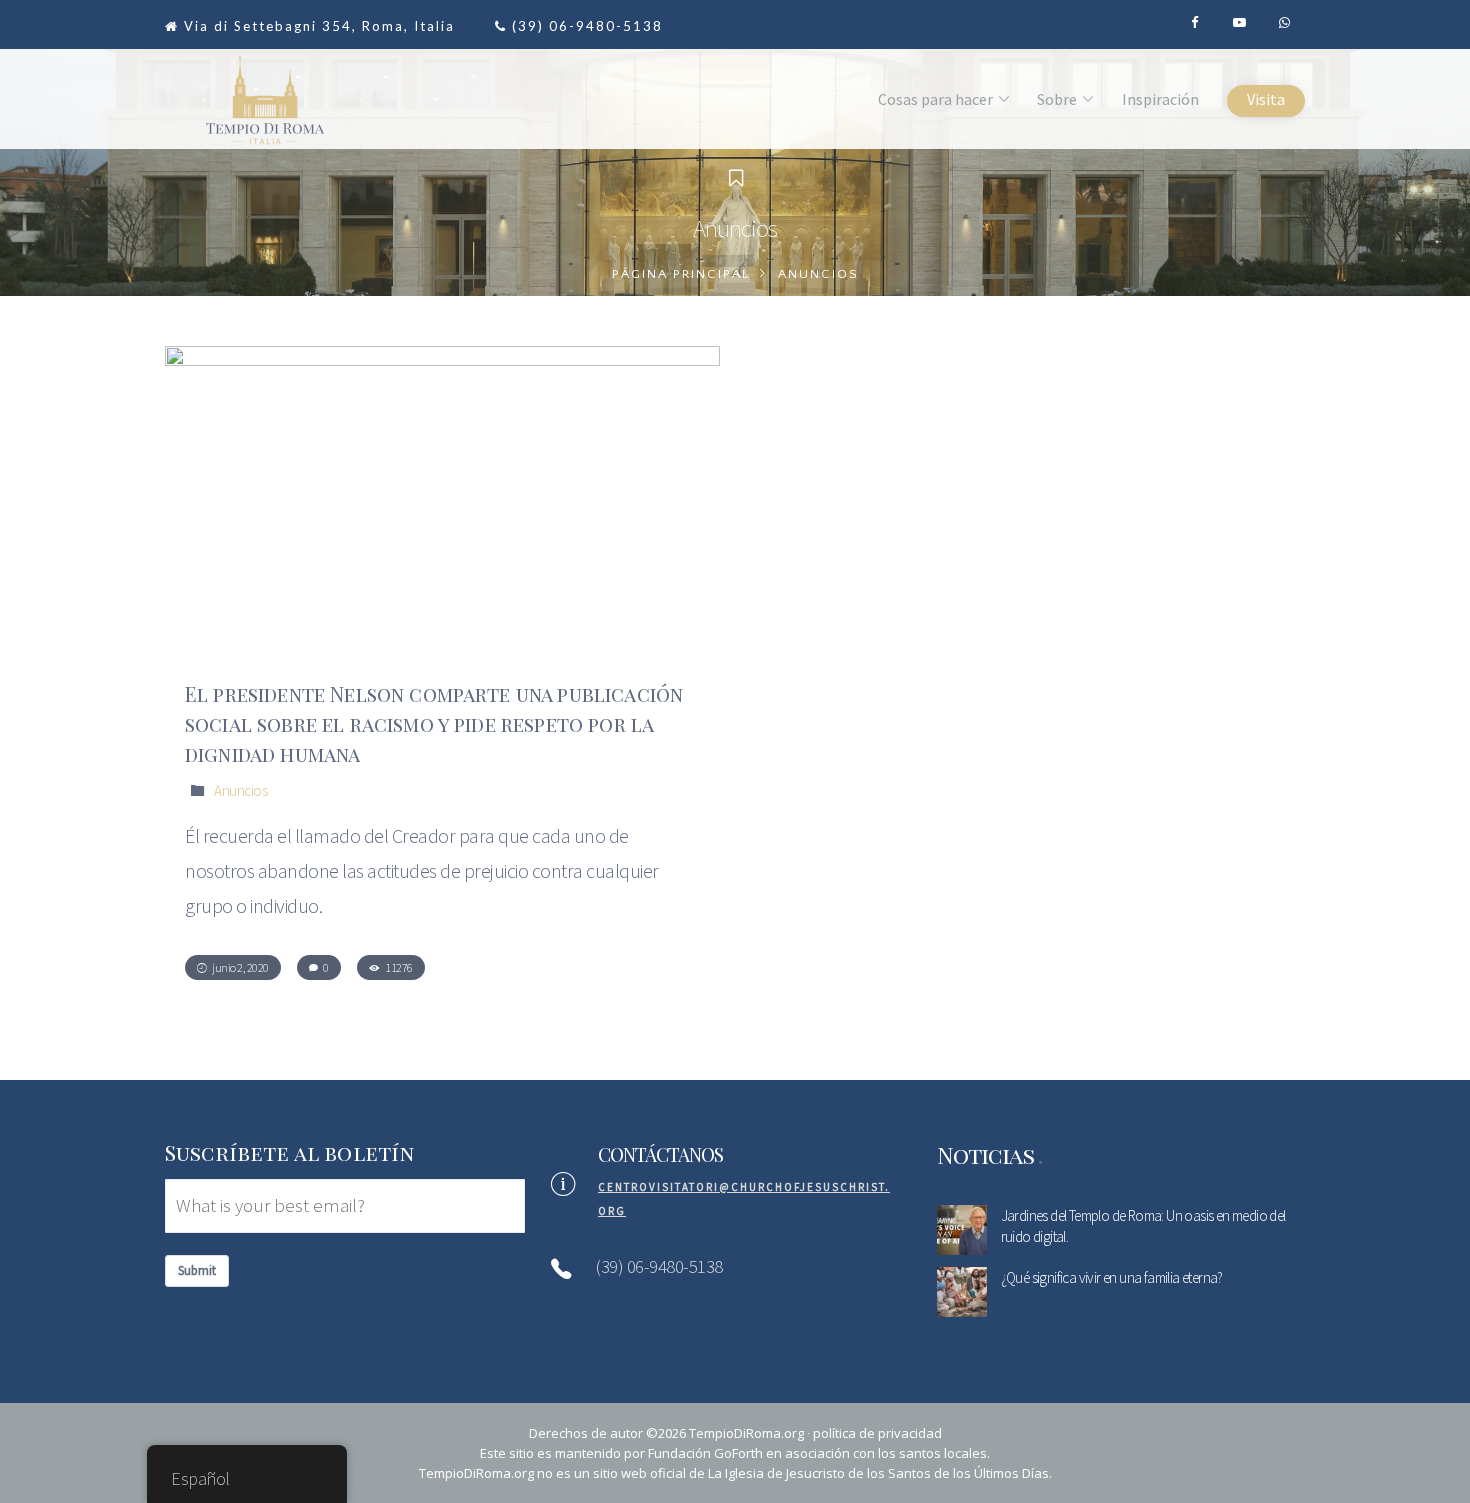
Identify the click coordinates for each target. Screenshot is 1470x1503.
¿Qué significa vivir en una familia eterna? (1112, 1277)
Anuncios (240, 790)
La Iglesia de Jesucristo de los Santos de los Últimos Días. (880, 1473)
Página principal (681, 274)
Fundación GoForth (705, 1453)
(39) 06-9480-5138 (587, 26)
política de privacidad (877, 1433)
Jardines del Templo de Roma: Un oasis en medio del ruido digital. (1143, 1226)
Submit (197, 1270)
